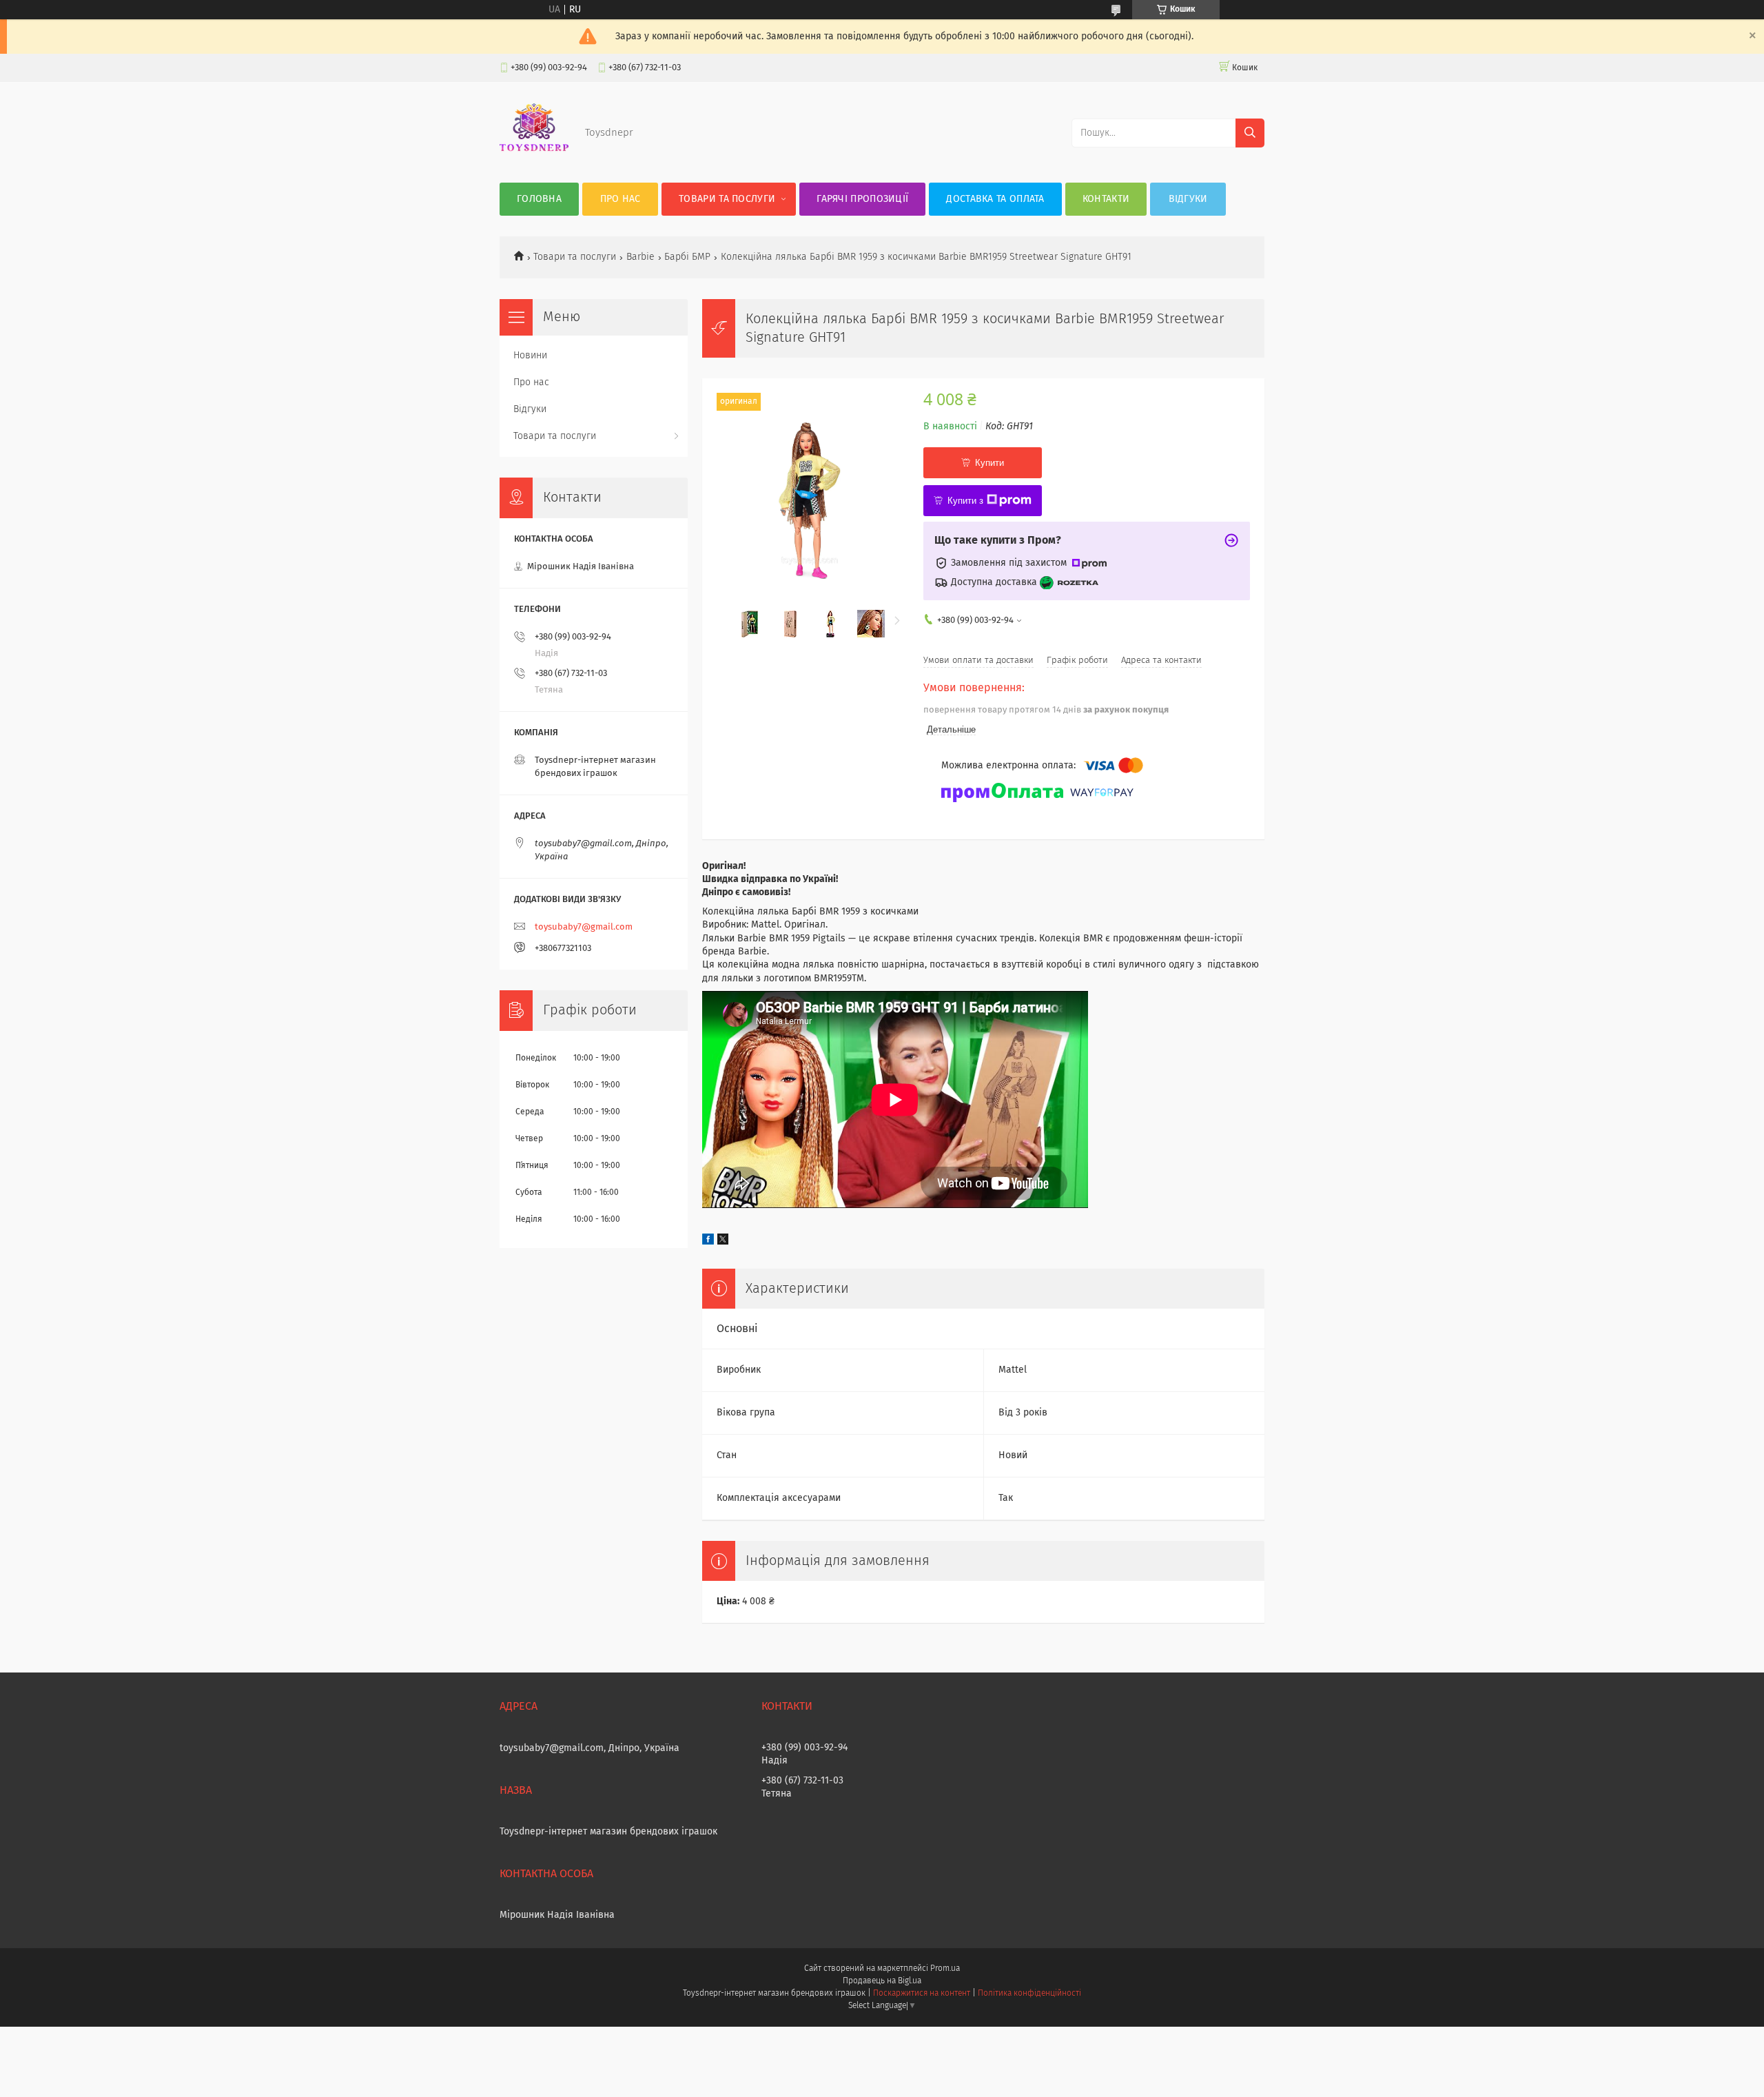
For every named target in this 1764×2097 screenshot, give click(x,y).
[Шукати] (1250, 133)
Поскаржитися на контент (922, 1994)
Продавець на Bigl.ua (882, 1981)
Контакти (1106, 199)
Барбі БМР (687, 257)
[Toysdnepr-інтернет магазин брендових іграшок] (534, 155)
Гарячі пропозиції (862, 199)
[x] (723, 1242)
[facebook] (708, 1242)
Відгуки (1188, 199)
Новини (530, 356)
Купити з (965, 501)
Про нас (621, 199)
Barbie (640, 257)
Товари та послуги (727, 199)
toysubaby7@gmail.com (584, 927)
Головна (539, 199)
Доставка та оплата (995, 199)
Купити (989, 463)
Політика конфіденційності (1029, 1994)
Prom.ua (945, 1969)
